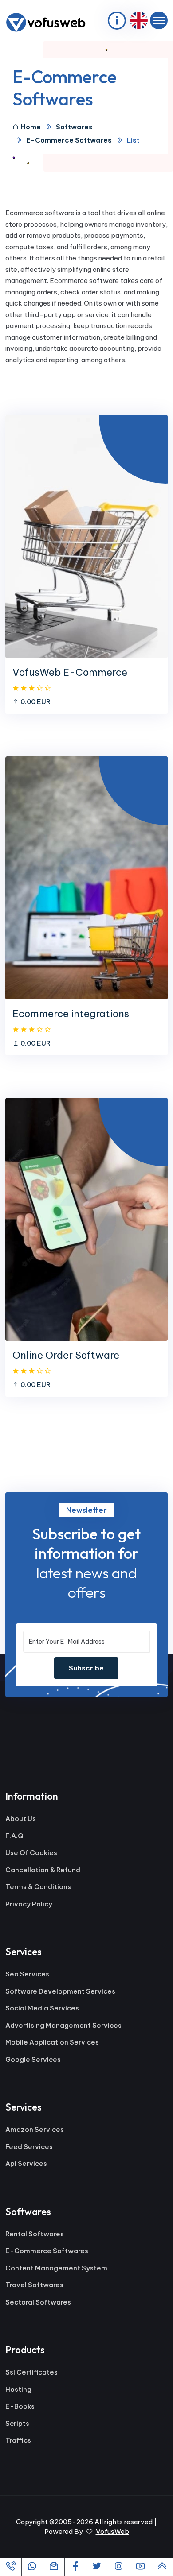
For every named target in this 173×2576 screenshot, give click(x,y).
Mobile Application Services (52, 2042)
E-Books (20, 2406)
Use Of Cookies (31, 1853)
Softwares (74, 127)
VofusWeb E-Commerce (70, 672)
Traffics (18, 2440)
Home (31, 127)
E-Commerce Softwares (69, 140)
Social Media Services (42, 2008)
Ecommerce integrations (71, 1014)
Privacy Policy (29, 1904)
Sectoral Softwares (38, 2302)
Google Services (33, 2059)
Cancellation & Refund (43, 1870)
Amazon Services (35, 2129)
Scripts (17, 2423)
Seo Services (27, 1974)
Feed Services (29, 2147)
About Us (21, 1819)
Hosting (18, 2389)
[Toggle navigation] (159, 20)
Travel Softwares (34, 2285)
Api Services (26, 2163)
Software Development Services (60, 1991)
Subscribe (86, 1668)
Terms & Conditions (38, 1887)
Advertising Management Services (63, 2025)
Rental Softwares (35, 2234)
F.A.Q (14, 1836)
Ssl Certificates (31, 2372)
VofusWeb (112, 2531)
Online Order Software (66, 1355)
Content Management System (56, 2268)
